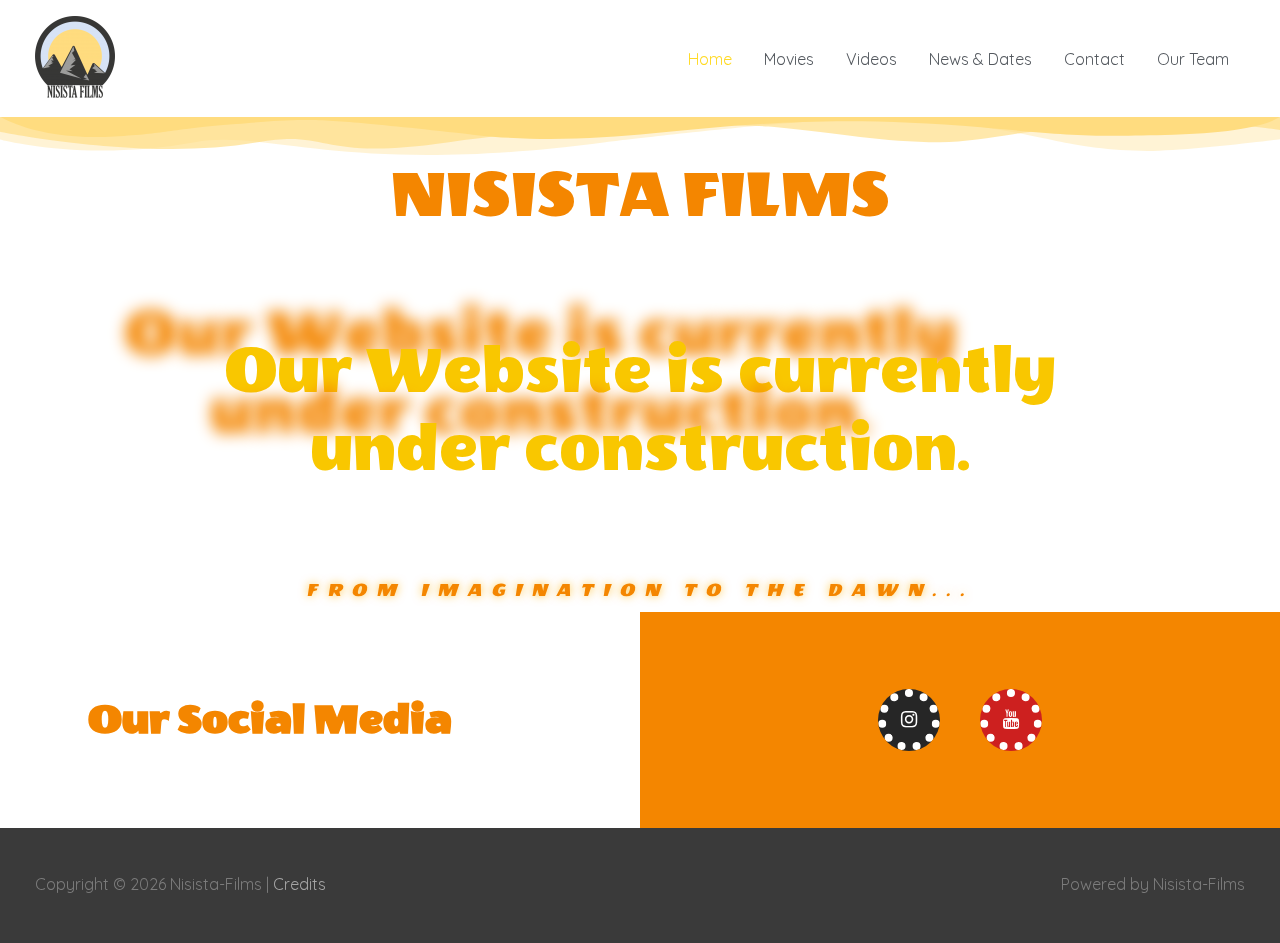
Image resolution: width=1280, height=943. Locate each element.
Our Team (1193, 59)
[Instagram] (909, 720)
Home (710, 59)
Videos (871, 59)
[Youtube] (1011, 720)
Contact (1094, 59)
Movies (789, 59)
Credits (299, 884)
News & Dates (980, 59)
